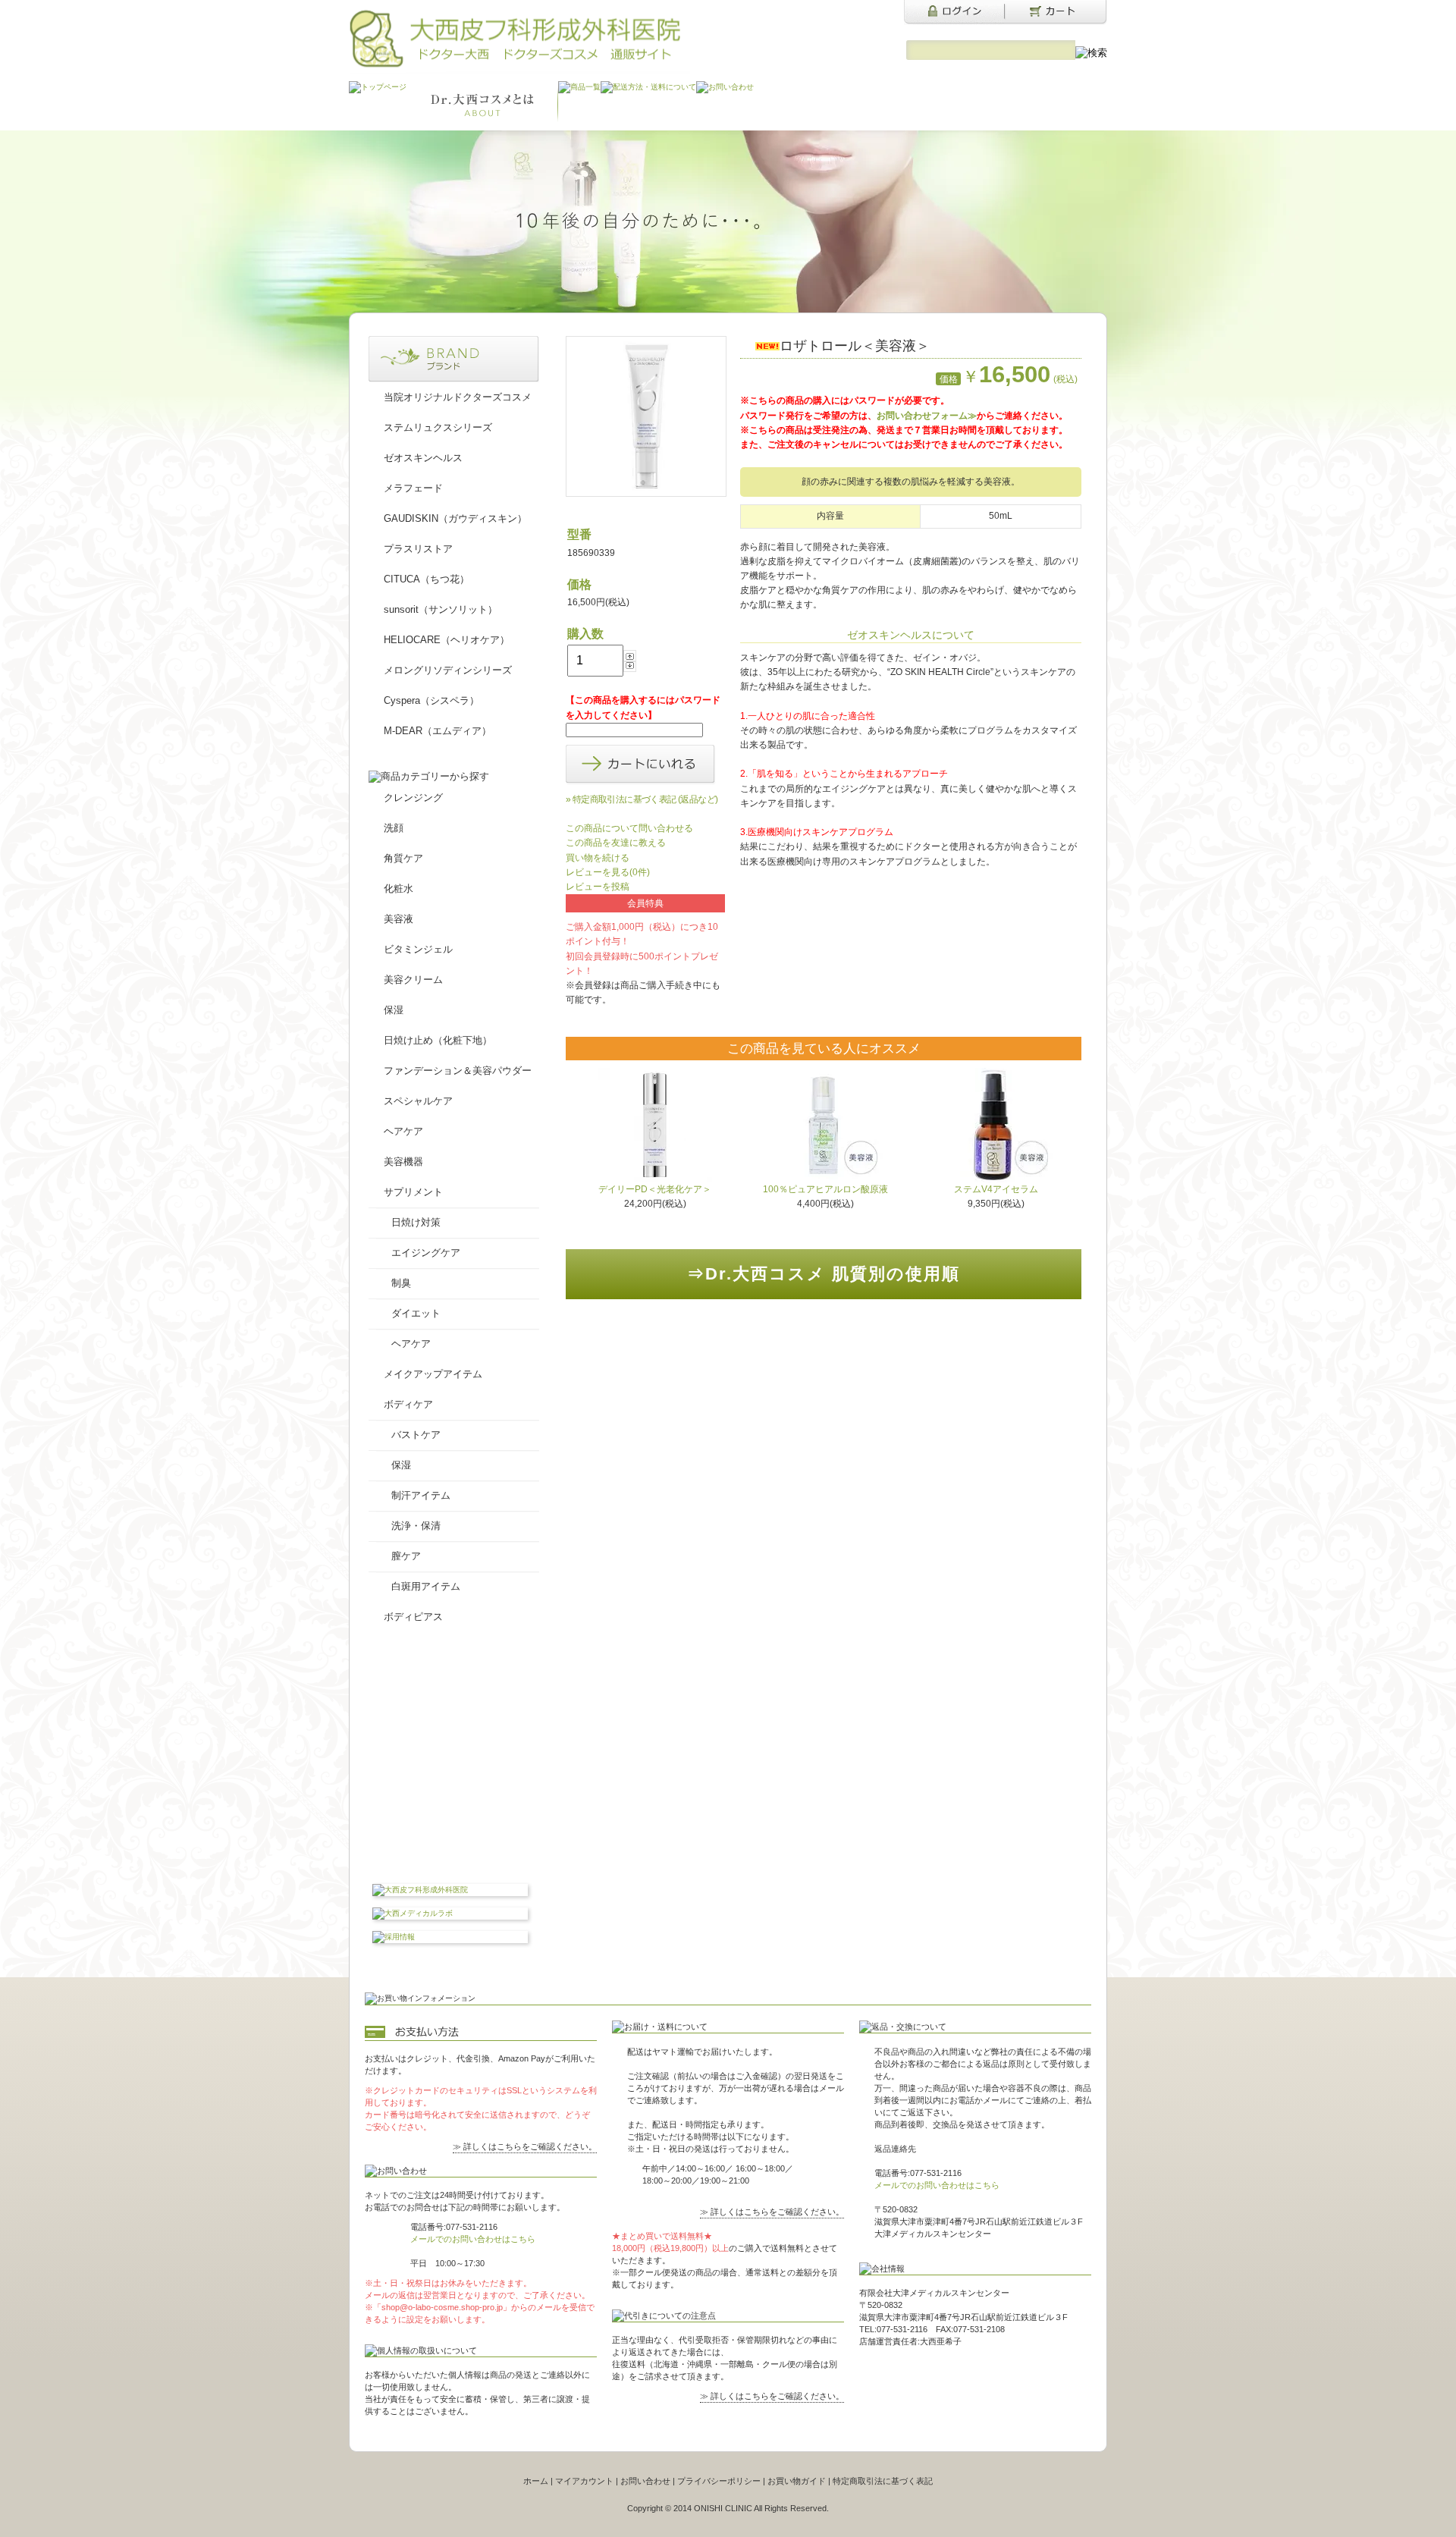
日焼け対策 (416, 1222)
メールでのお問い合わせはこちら (473, 2239)
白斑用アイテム (426, 1586)
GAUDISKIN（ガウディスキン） (455, 518)
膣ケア (406, 1556)
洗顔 (394, 828)
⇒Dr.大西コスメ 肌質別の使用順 (824, 1274)
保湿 (394, 1010)
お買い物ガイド (797, 2481)
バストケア (416, 1435)
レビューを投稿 (598, 887)
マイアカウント (584, 2481)
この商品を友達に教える (616, 843)
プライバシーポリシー (719, 2481)
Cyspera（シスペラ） (431, 700)
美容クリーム (413, 980)
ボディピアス (413, 1617)
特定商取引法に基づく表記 (883, 2481)
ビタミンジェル (418, 949)
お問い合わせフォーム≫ (927, 416)
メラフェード (413, 488)
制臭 (401, 1283)
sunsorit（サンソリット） (441, 609)
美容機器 (403, 1162)
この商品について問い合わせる (629, 828)
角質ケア (403, 858)
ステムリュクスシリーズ (438, 427)
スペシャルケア (418, 1101)
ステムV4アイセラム (996, 1189)
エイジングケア (426, 1253)
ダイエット (416, 1313)
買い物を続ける (598, 858)
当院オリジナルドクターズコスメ (458, 397)
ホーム (536, 2481)
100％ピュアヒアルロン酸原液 (825, 1189)
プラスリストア (418, 549)
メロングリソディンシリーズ (448, 670)
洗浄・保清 (416, 1526)
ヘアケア (403, 1131)
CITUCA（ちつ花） (427, 579)
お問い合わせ (645, 2481)
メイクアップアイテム (433, 1374)
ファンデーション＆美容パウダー (458, 1071)
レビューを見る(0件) (608, 872)
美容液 (399, 919)
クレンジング (413, 798)
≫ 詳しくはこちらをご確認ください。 (525, 2146)
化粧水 (399, 889)
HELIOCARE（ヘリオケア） (447, 640)
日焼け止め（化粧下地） (438, 1040)
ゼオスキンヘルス (423, 458)
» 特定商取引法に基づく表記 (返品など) (642, 799)
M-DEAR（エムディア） (438, 731)
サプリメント (413, 1192)
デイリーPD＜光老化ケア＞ (655, 1189)
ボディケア (408, 1404)
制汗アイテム (421, 1495)
